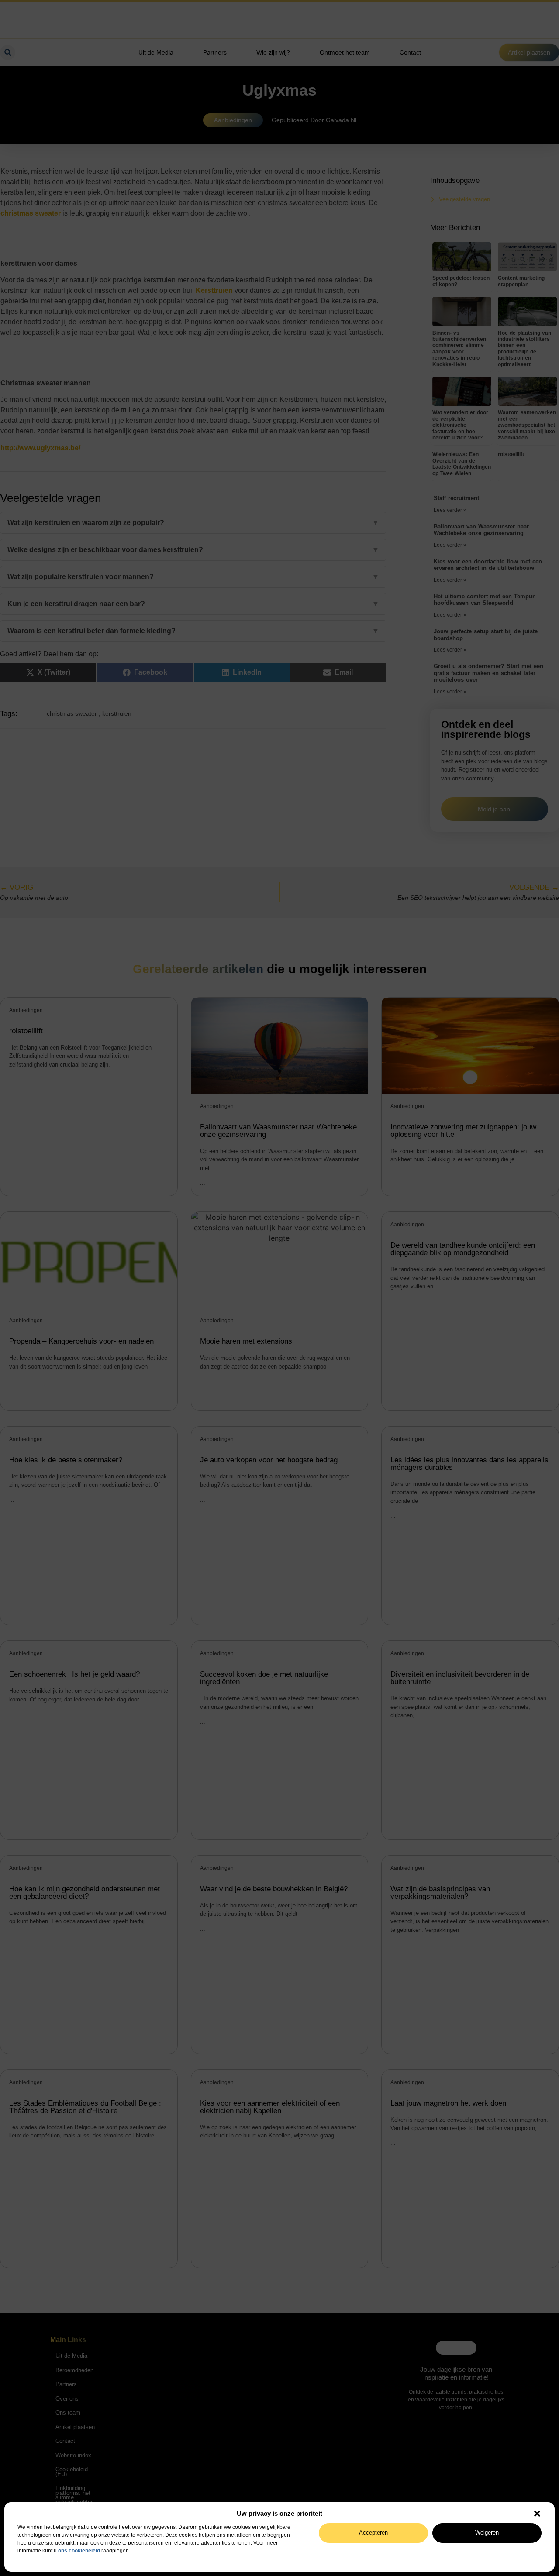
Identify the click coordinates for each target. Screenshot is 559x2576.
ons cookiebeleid (79, 2551)
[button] (537, 2514)
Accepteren (373, 2533)
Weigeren (487, 2533)
